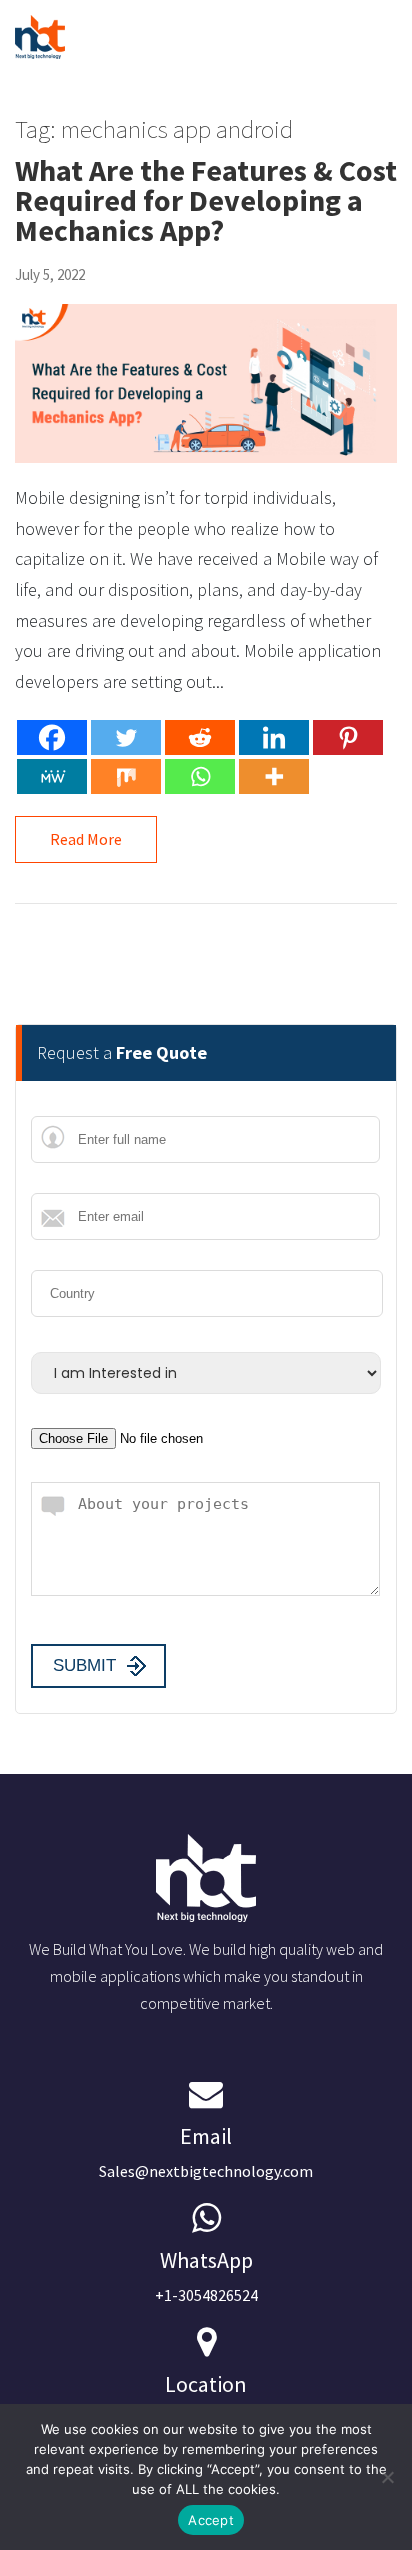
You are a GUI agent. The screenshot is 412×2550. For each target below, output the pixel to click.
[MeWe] (52, 776)
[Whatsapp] (200, 776)
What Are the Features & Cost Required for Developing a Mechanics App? (206, 200)
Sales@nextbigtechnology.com (206, 2151)
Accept (211, 2520)
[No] (387, 2477)
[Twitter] (126, 737)
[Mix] (126, 776)
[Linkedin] (274, 737)
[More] (274, 776)
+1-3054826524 (206, 2275)
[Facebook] (52, 737)
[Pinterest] (348, 737)
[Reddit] (200, 737)
